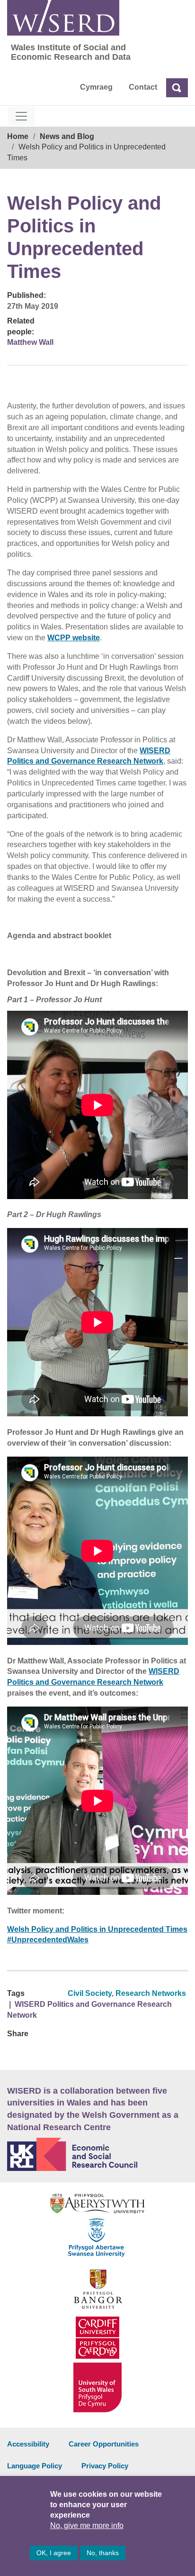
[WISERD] (63, 18)
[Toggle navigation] (21, 116)
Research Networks (151, 1993)
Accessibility (28, 2444)
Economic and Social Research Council (97, 2154)
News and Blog (67, 136)
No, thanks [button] (103, 2553)
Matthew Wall (30, 342)
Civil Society (90, 1993)
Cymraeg (96, 87)
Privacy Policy (105, 2466)
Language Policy (35, 2466)
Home (18, 136)
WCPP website (74, 638)
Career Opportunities (104, 2444)
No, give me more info (87, 2525)
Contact (143, 87)
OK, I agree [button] (54, 2553)
